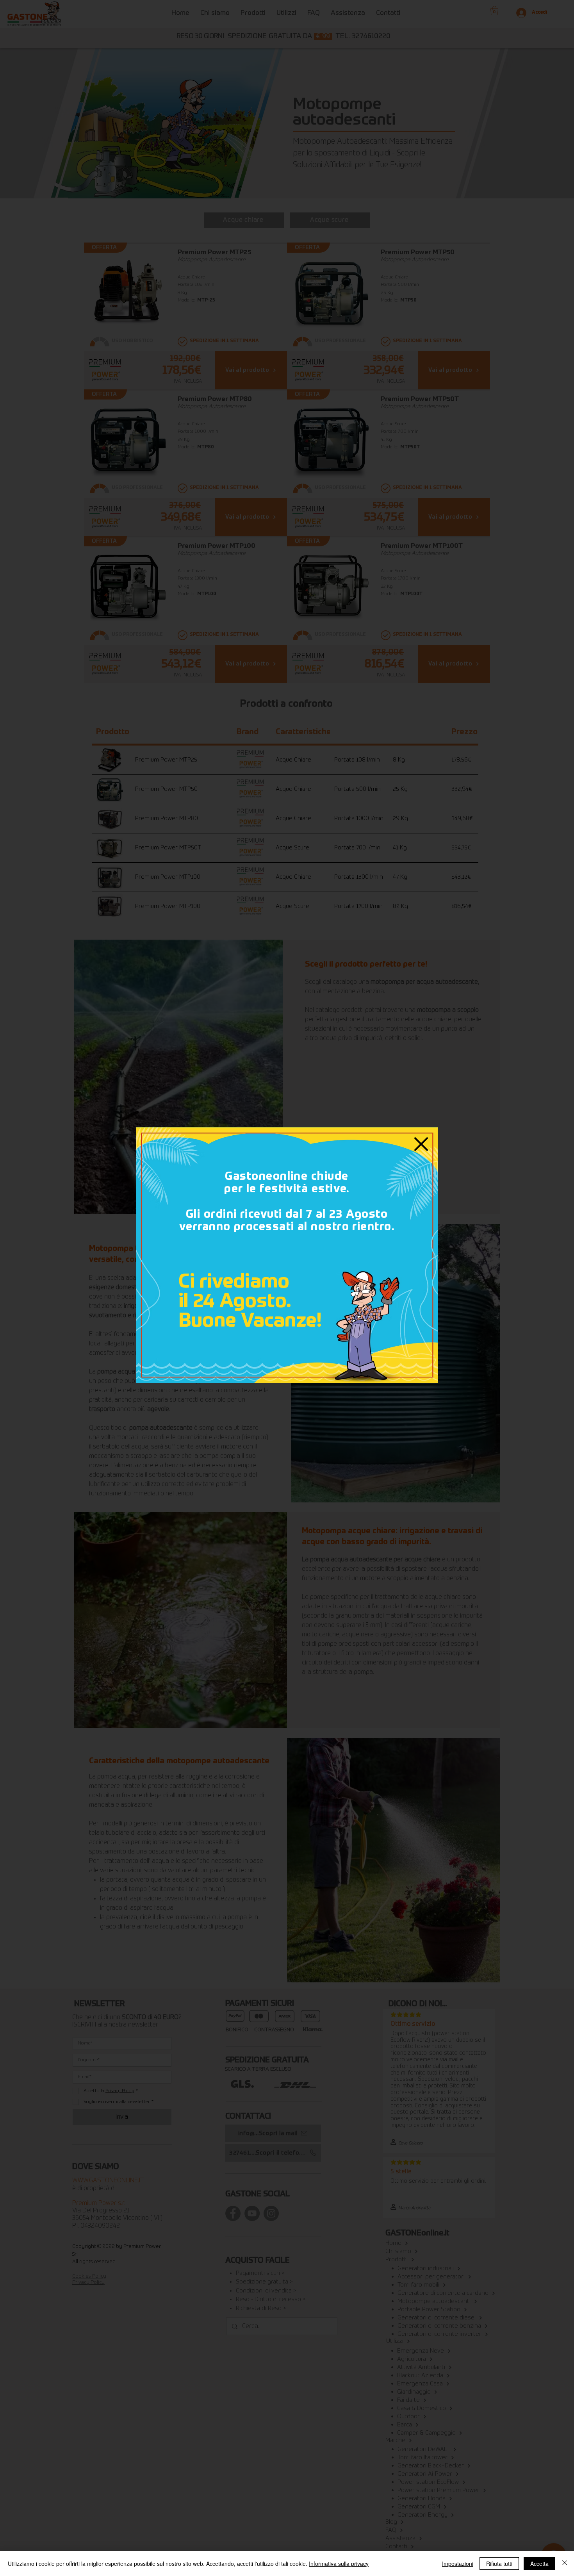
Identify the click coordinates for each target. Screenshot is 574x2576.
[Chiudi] (565, 2564)
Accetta (539, 2564)
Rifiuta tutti (499, 2564)
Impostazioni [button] (458, 2564)
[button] (421, 1144)
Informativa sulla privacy (339, 2564)
